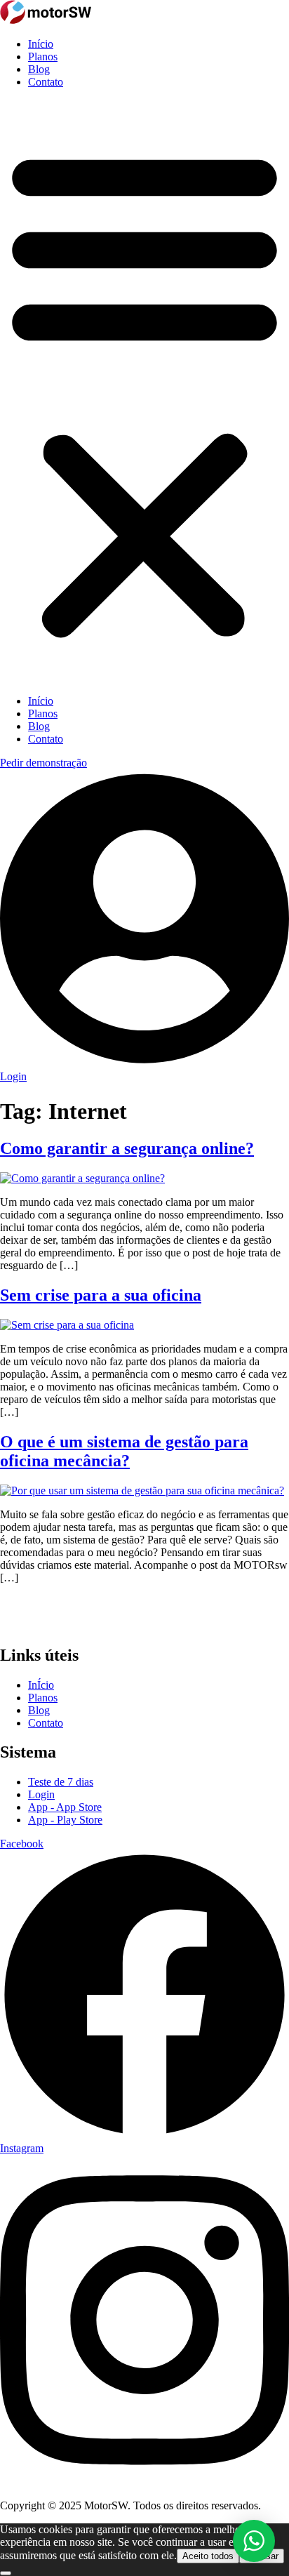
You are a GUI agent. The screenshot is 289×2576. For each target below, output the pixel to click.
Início (41, 44)
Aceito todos (208, 2556)
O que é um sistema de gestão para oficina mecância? (124, 1451)
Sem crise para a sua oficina (101, 1295)
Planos (43, 57)
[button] (144, 392)
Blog (39, 69)
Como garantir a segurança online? (127, 1148)
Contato (46, 82)
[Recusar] (6, 2573)
